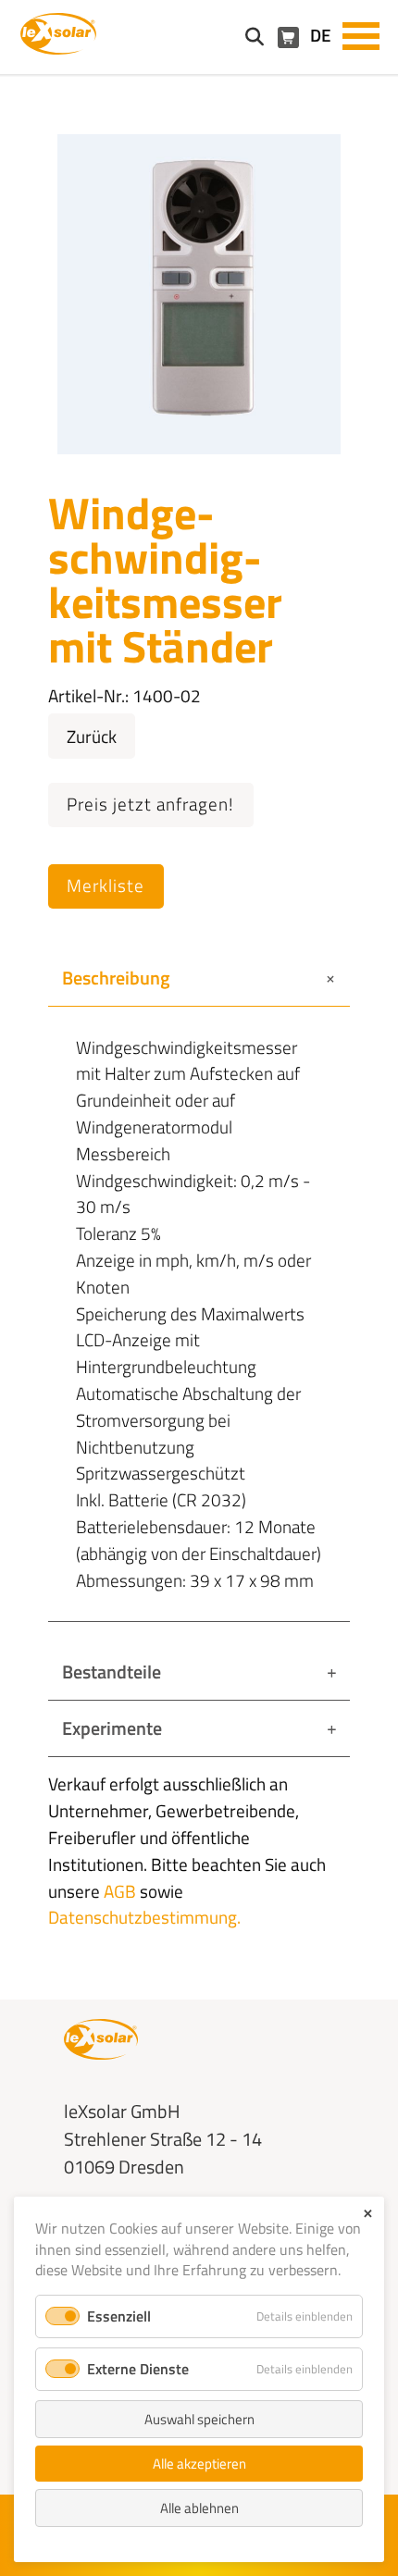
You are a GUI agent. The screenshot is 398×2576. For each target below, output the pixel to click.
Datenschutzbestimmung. (144, 1917)
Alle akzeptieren (199, 2464)
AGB (120, 1891)
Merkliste (106, 885)
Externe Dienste (138, 2369)
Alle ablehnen (199, 2508)
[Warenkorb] (288, 37)
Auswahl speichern (199, 2419)
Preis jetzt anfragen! (150, 804)
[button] (361, 34)
